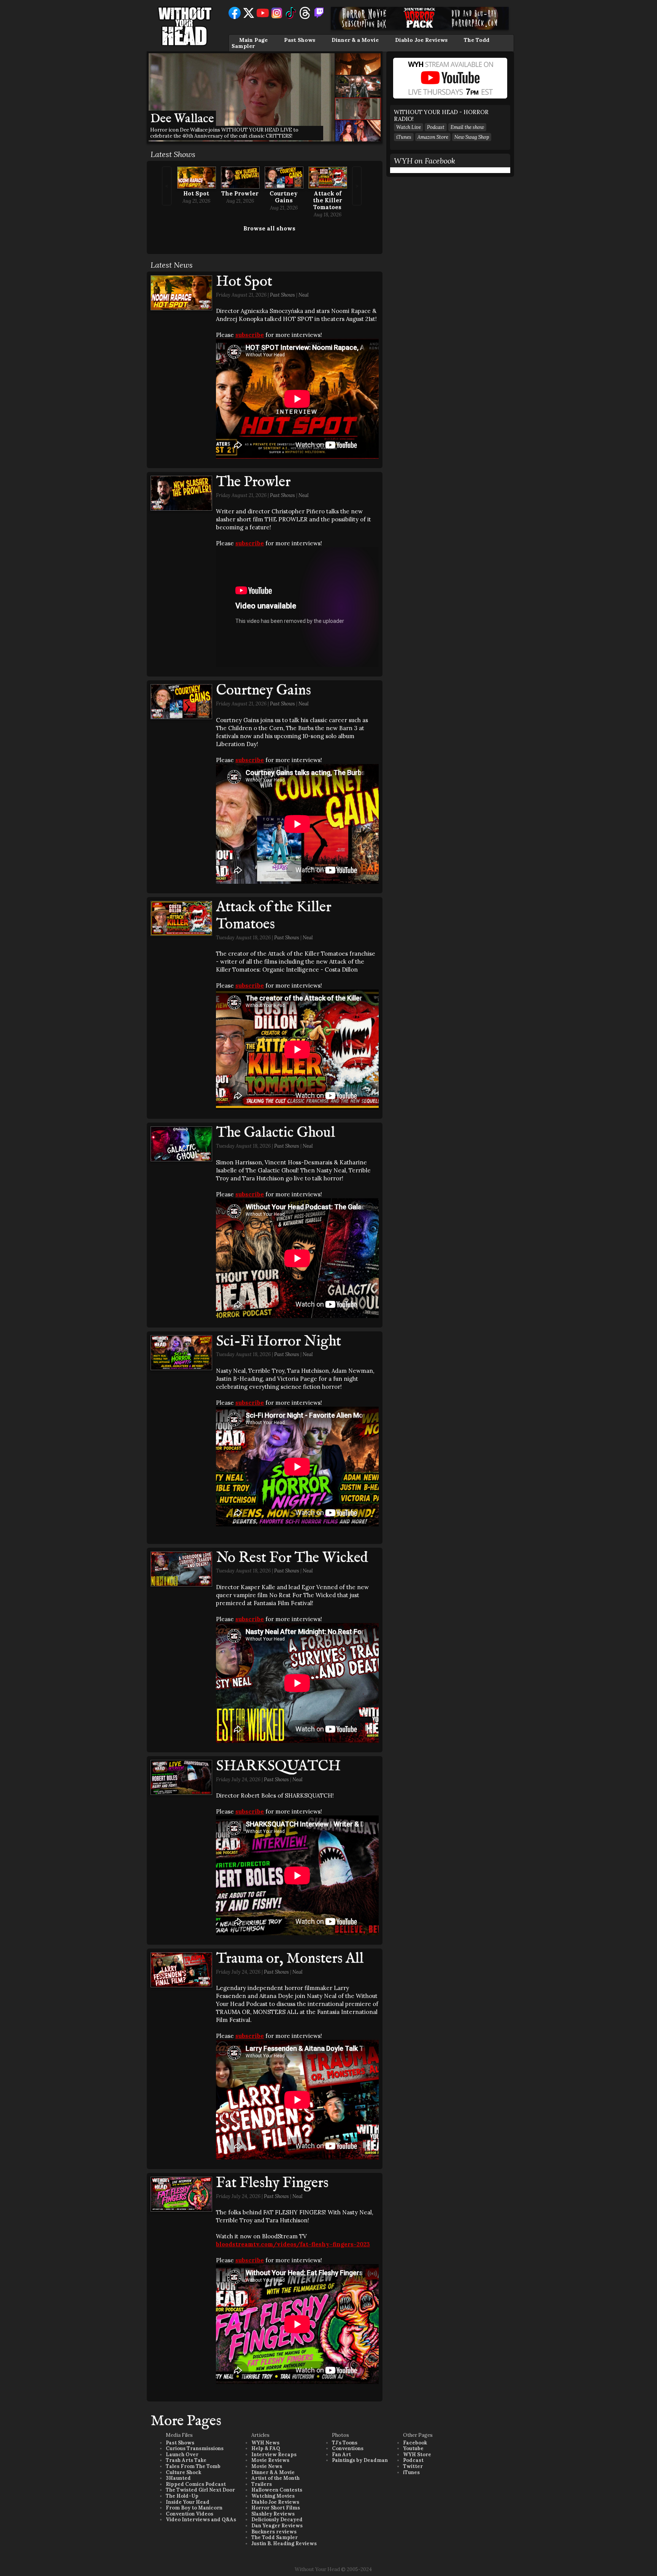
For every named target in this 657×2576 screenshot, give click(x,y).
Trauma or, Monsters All (290, 1959)
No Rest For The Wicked (292, 1558)
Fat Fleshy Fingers (272, 2183)
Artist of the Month (275, 2478)
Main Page (253, 40)
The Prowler (240, 193)
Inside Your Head (188, 2502)
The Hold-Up (182, 2496)
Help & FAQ (266, 2448)
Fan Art (341, 2455)
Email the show (467, 127)
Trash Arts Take (186, 2460)
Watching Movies (273, 2496)
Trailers (262, 2484)
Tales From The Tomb (193, 2466)
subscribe (250, 335)
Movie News (267, 2466)
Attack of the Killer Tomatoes (328, 200)
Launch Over (182, 2455)
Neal (304, 295)
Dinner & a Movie (355, 40)
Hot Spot (196, 193)
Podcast (436, 127)
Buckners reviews (274, 2532)
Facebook (415, 2443)
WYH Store (417, 2455)
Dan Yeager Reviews (277, 2526)
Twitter (413, 2466)
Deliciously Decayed (277, 2520)
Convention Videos (190, 2514)
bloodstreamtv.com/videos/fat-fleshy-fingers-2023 (293, 2244)
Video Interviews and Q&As (201, 2520)
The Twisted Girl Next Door (200, 2490)
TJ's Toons (345, 2443)
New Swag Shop (472, 137)
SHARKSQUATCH (278, 1766)
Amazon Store (433, 137)
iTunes (404, 137)
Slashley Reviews (273, 2514)
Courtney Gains (284, 197)
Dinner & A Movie (273, 2472)
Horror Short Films (276, 2508)
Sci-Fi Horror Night (279, 1342)
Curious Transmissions (195, 2448)
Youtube (413, 2448)
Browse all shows (269, 228)
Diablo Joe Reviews (421, 40)
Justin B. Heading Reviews (284, 2543)
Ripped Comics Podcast (196, 2484)
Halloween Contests (277, 2490)
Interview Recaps (274, 2455)
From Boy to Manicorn (194, 2508)
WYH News (265, 2443)
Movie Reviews (270, 2460)
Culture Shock (183, 2472)
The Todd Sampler (275, 2537)
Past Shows (300, 40)
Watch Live (409, 127)
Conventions (348, 2448)
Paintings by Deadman (360, 2460)
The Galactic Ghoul (275, 1133)
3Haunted (178, 2478)
